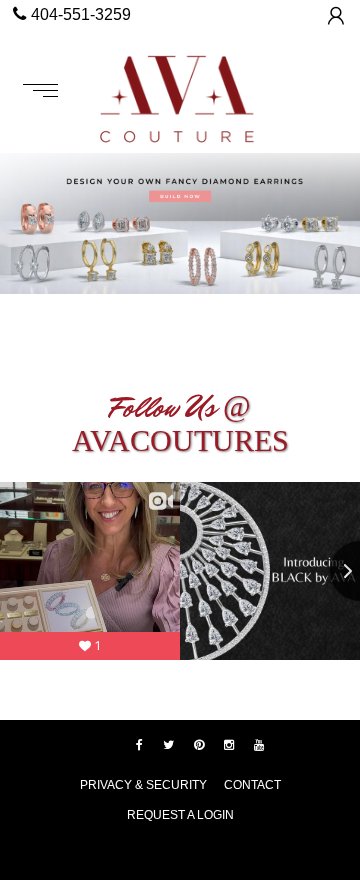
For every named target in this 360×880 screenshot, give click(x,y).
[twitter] (168, 745)
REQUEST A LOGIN (180, 815)
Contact (252, 785)
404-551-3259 (81, 14)
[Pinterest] (199, 745)
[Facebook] (139, 745)
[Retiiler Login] (336, 15)
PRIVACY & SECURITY (143, 785)
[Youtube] (259, 745)
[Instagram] (229, 745)
